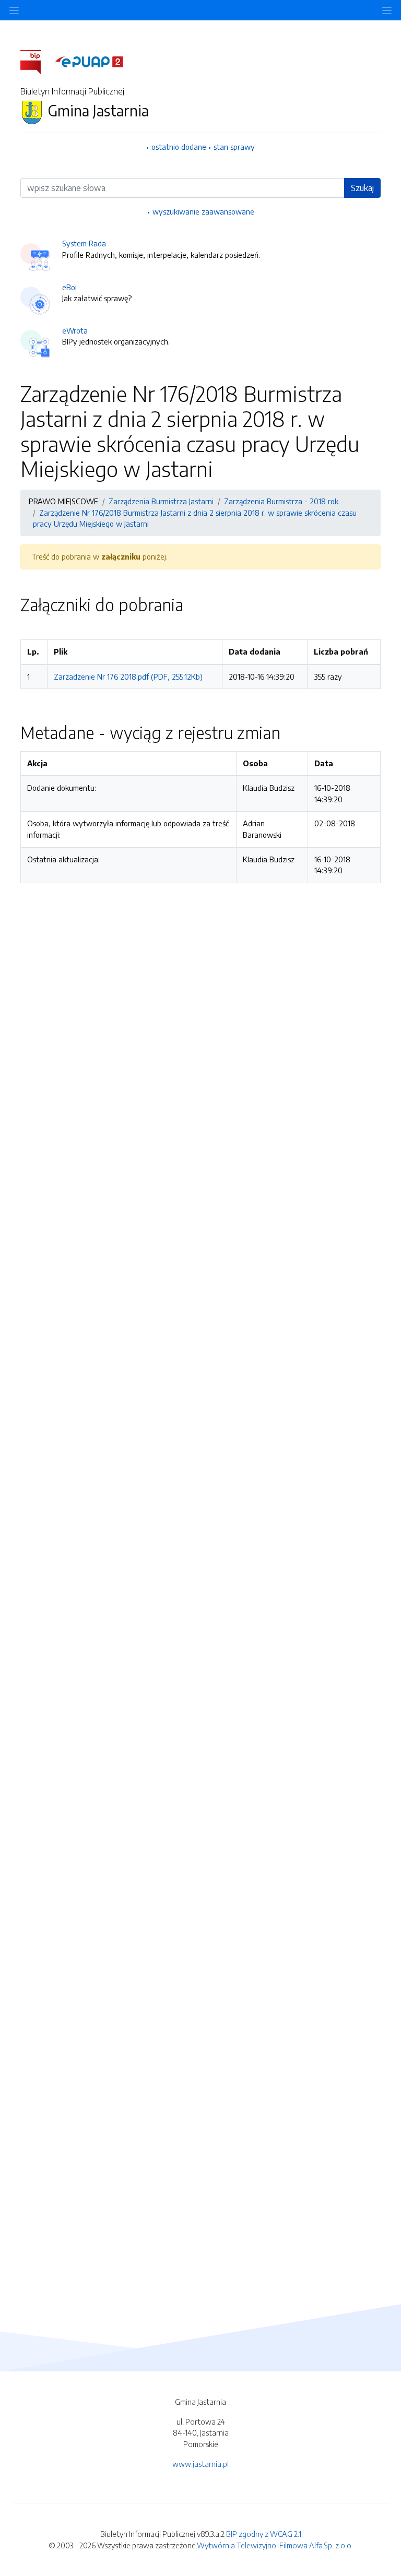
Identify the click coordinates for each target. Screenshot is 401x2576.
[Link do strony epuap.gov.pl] (89, 61)
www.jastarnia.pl (200, 2464)
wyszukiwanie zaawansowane (203, 211)
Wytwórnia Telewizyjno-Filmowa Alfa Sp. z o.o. (275, 2545)
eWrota (75, 330)
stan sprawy (234, 147)
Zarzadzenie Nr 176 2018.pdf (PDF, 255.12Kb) (128, 676)
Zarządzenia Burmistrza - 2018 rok (281, 501)
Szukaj (362, 188)
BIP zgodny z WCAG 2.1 (264, 2534)
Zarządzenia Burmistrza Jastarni (161, 501)
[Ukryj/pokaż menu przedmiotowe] (14, 10)
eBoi (69, 287)
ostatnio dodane (179, 147)
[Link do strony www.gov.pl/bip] (37, 61)
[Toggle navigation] (387, 10)
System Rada (84, 243)
